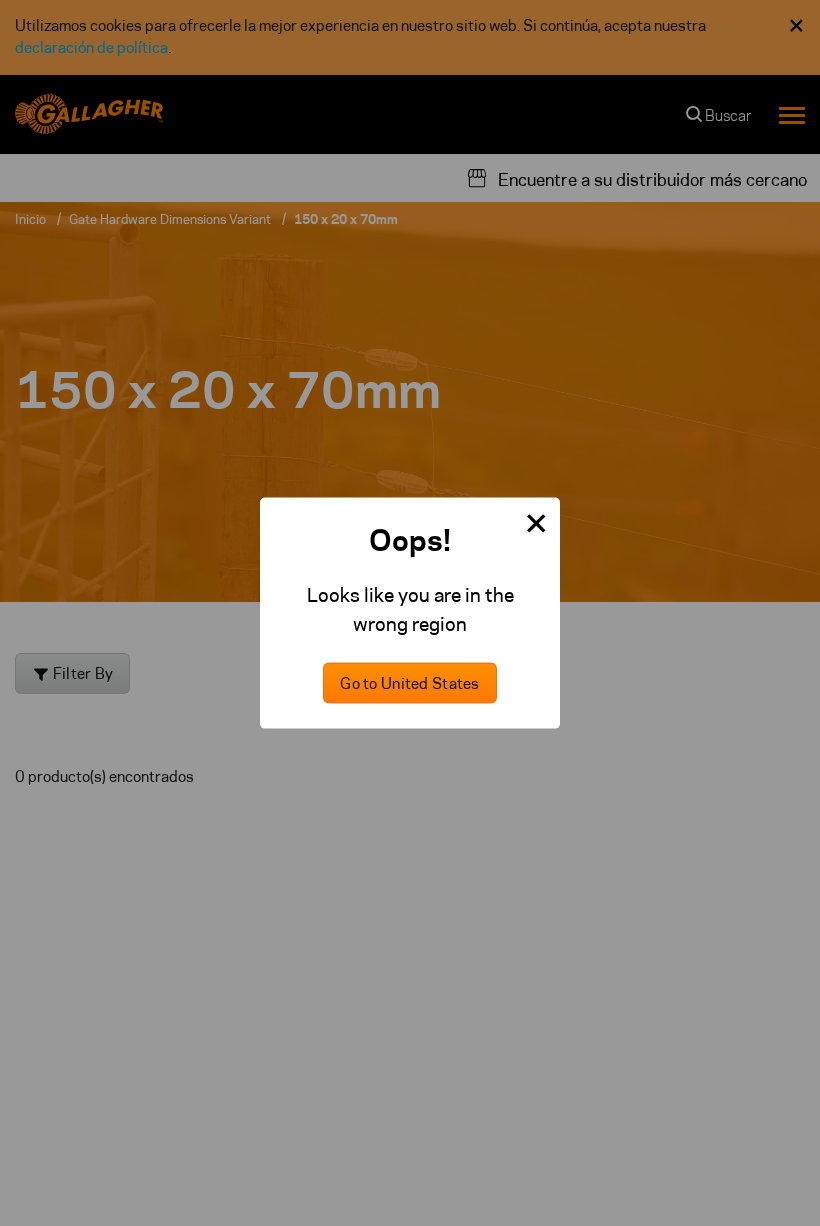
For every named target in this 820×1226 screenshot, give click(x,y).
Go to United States (409, 682)
